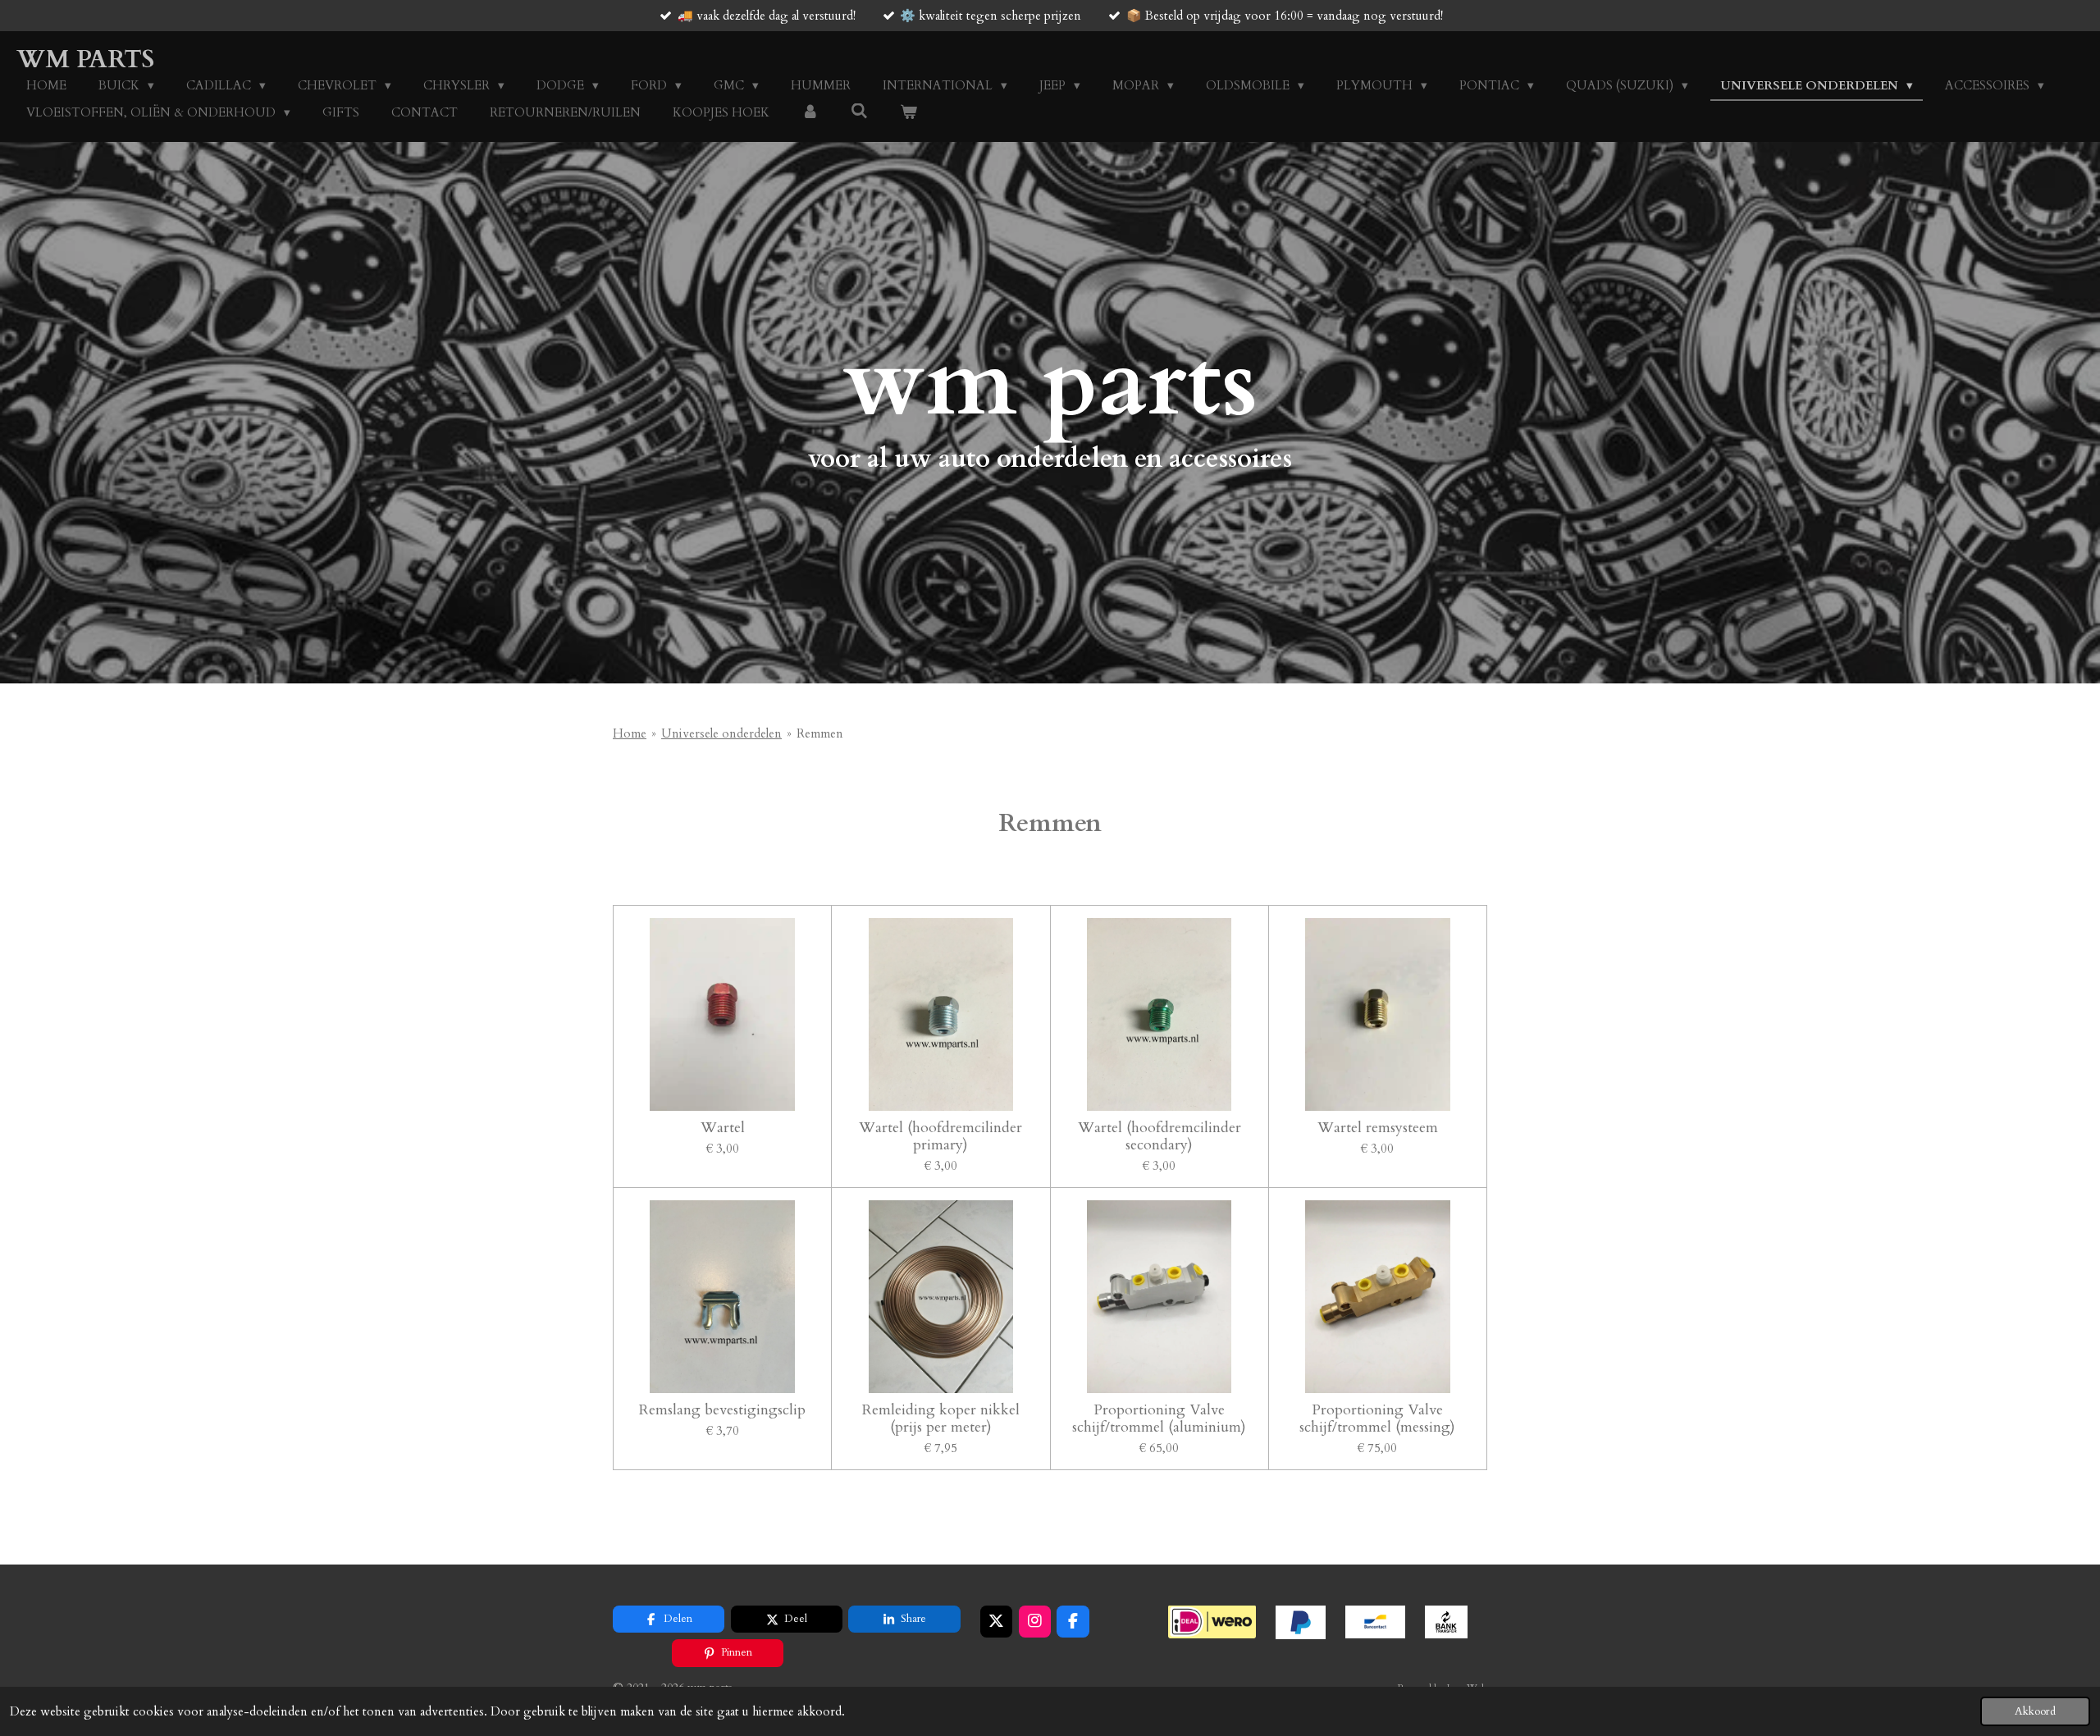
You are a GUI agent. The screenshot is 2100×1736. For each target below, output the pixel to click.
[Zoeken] (859, 112)
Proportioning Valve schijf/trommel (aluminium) (1159, 1418)
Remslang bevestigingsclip (722, 1410)
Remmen (820, 733)
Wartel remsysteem (1378, 1128)
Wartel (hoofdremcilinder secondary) (1160, 1136)
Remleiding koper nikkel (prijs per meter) (941, 1418)
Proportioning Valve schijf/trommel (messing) (1377, 1418)
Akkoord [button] (2035, 1711)
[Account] (810, 113)
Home (630, 733)
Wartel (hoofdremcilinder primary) (940, 1136)
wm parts (85, 59)
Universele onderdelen (721, 733)
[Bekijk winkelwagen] (908, 113)
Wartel (723, 1128)
